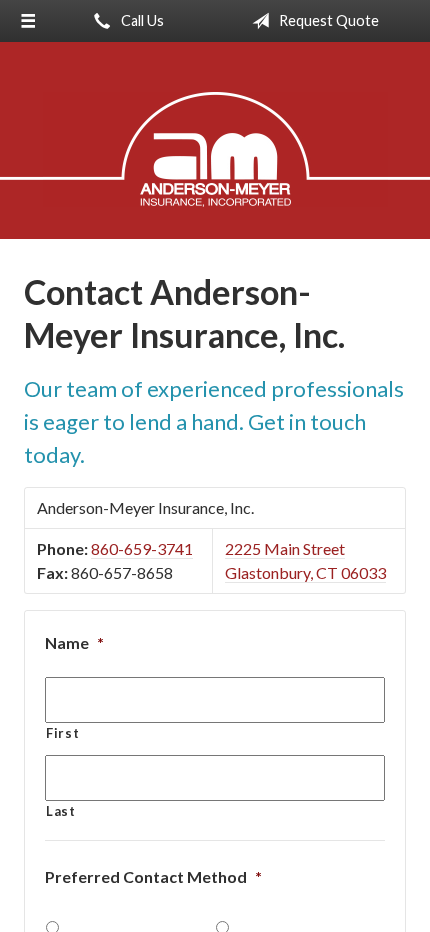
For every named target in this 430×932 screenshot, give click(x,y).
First (62, 733)
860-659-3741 (142, 548)
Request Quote (327, 20)
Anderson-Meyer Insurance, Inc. (215, 149)
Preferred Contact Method (153, 876)
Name (74, 642)
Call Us (141, 20)
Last (61, 811)
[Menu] (28, 21)
